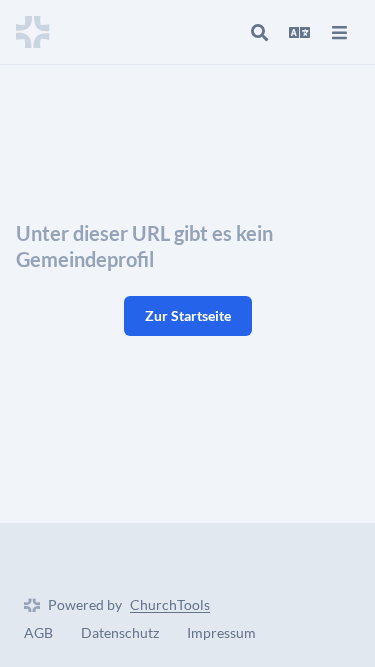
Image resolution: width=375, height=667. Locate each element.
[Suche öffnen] (259, 32)
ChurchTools (170, 604)
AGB (38, 632)
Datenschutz (120, 632)
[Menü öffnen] (339, 32)
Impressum (221, 632)
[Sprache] (299, 32)
